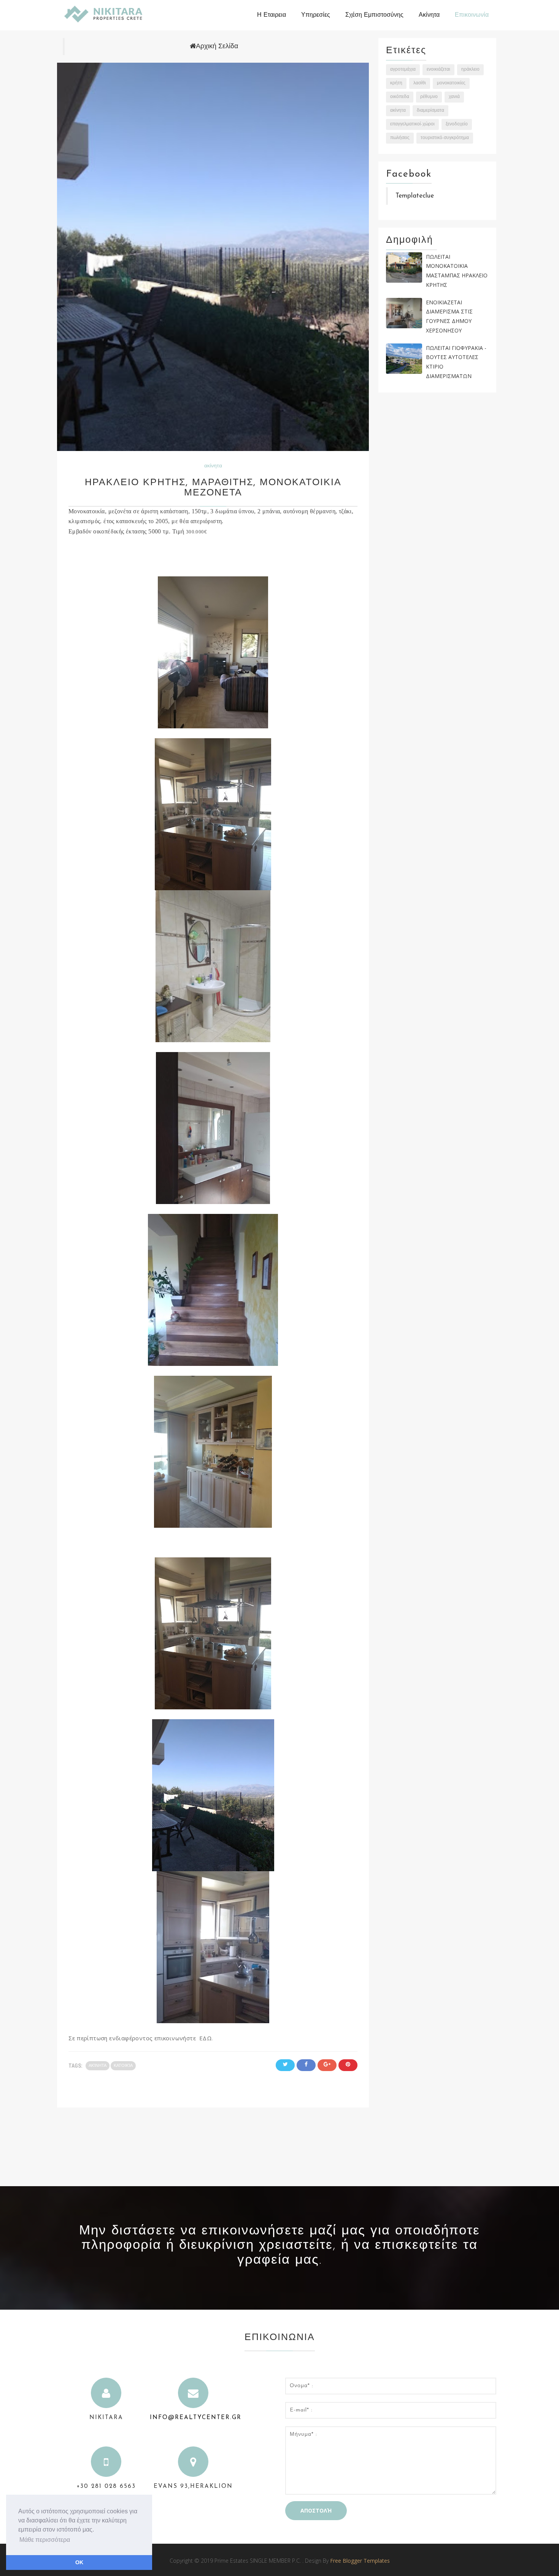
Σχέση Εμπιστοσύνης (374, 15)
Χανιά (454, 97)
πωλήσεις (400, 138)
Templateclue (415, 196)
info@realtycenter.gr (196, 2418)
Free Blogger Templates (360, 2561)
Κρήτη (396, 83)
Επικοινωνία (472, 15)
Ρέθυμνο (429, 97)
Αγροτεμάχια (403, 70)
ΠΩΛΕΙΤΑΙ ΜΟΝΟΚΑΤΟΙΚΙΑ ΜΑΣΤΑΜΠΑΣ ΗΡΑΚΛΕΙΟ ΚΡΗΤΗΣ (457, 271)
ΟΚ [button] (79, 2562)
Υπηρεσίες (316, 15)
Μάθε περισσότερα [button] (45, 2540)
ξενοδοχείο (457, 124)
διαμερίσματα (430, 111)
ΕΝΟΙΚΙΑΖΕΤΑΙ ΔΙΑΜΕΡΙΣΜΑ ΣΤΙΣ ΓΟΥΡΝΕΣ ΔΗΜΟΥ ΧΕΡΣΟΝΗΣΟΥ (449, 316)
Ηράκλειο (470, 70)
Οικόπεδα (400, 97)
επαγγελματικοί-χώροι (412, 124)
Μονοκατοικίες (451, 83)
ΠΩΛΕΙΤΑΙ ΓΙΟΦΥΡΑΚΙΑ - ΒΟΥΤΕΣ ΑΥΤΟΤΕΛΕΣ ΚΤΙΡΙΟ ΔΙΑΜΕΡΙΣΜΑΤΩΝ (456, 362)
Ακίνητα (429, 15)
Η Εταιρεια (272, 15)
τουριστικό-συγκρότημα (445, 138)
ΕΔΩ (205, 2038)
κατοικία (123, 2066)
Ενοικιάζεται (438, 70)
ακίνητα (213, 466)
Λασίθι (420, 83)
